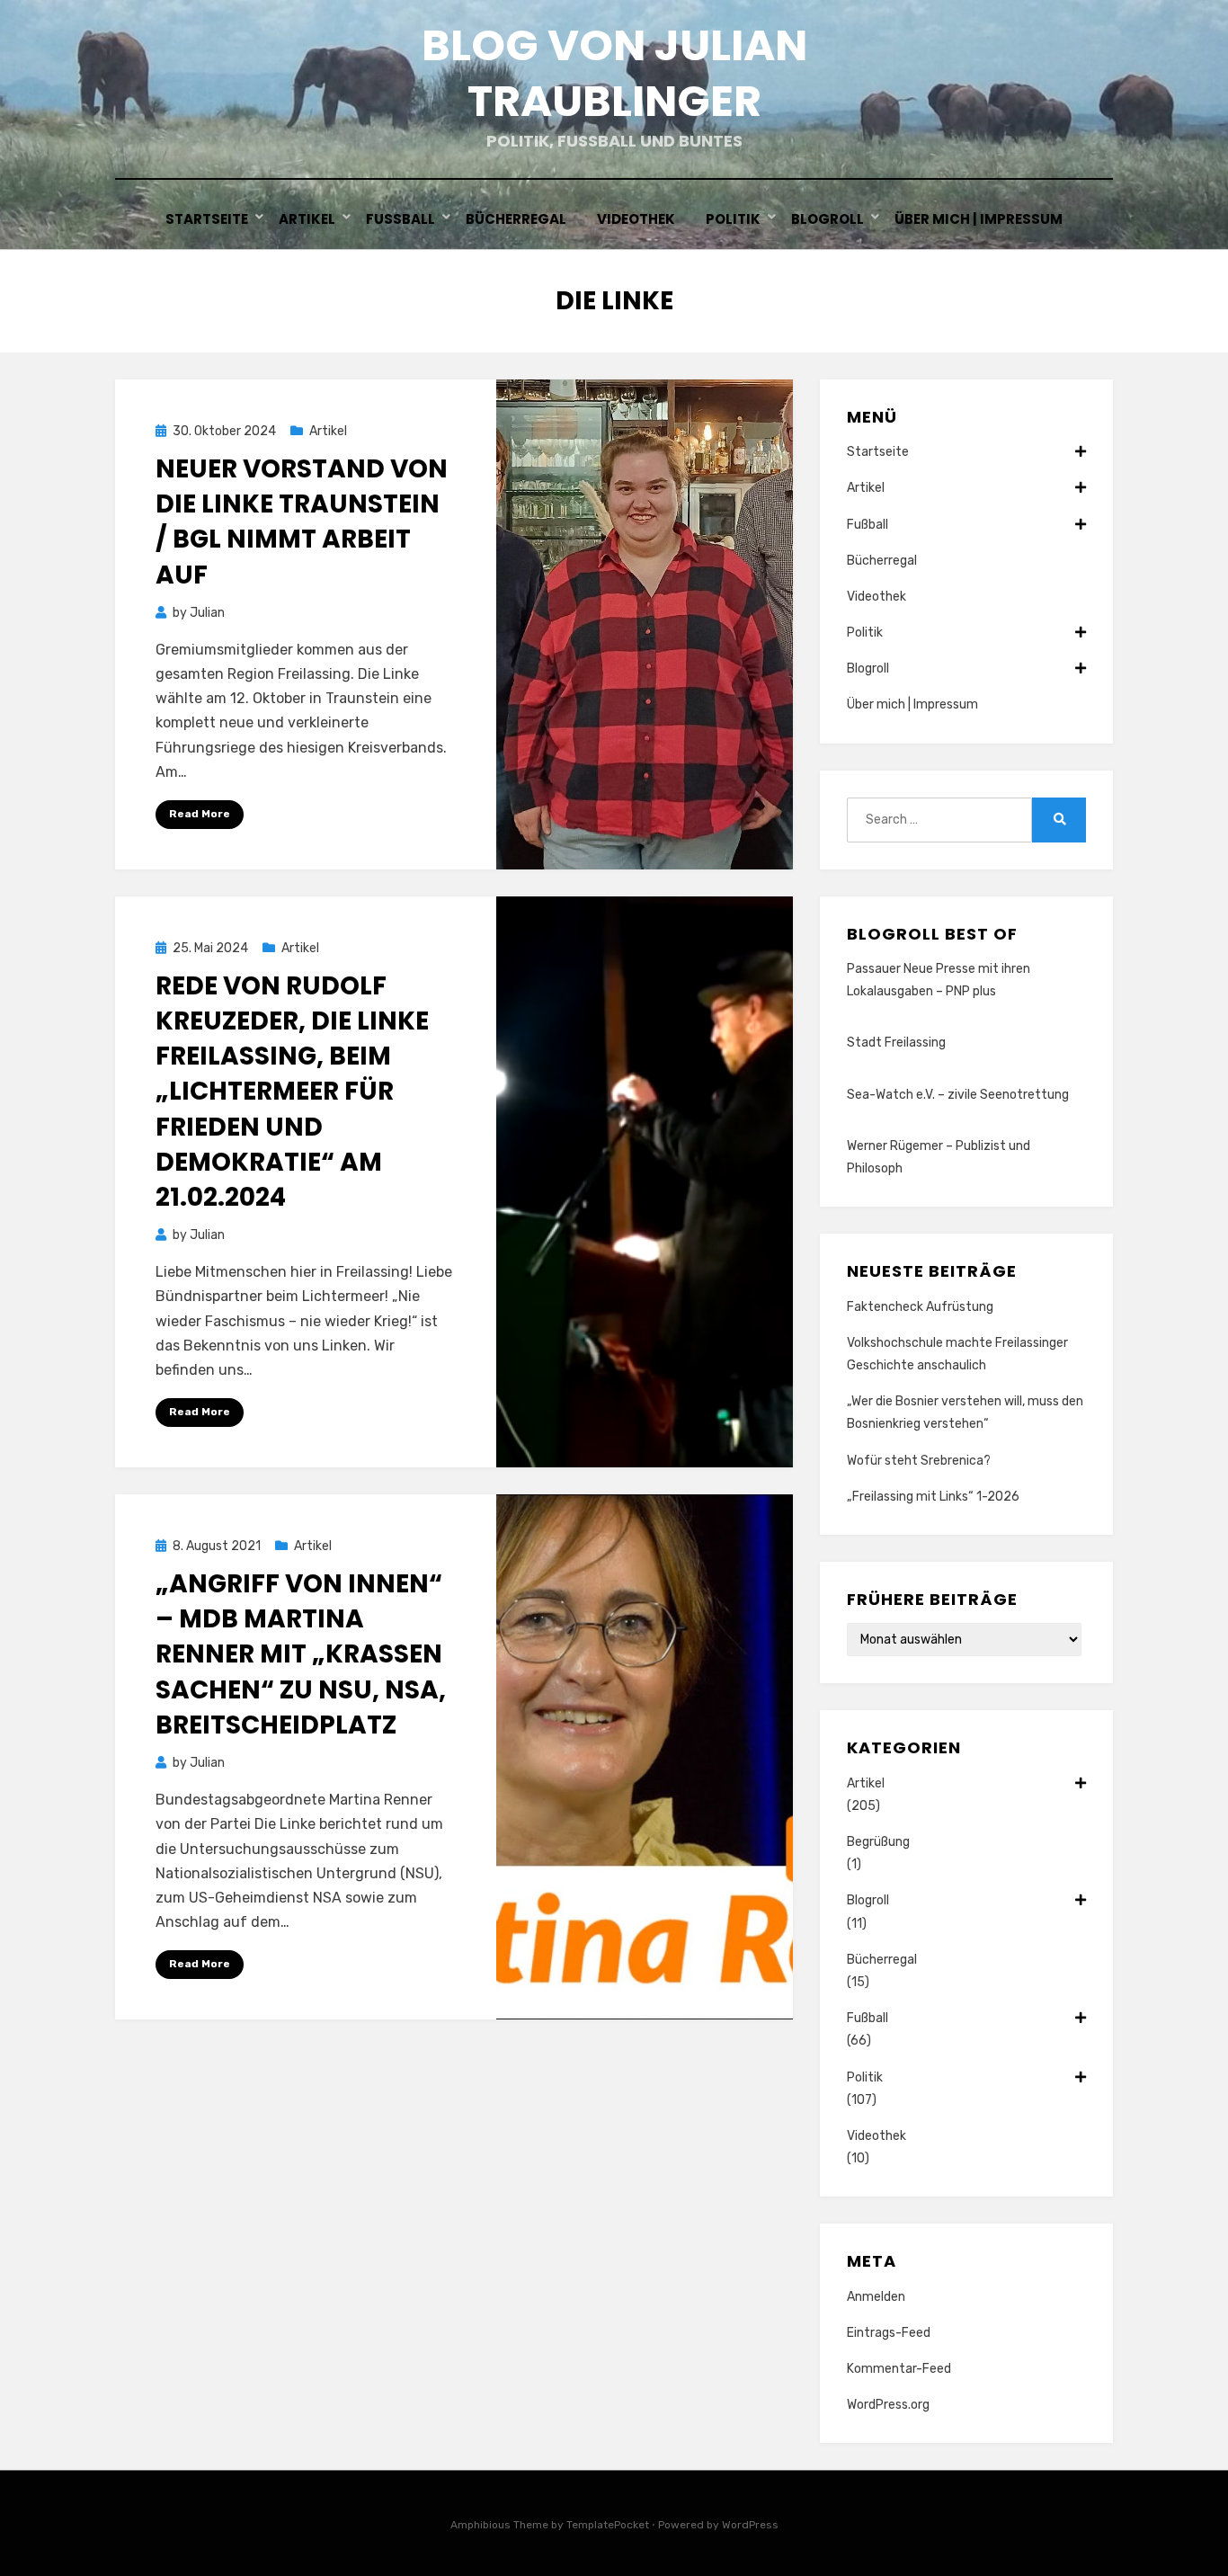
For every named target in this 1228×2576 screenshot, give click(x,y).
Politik (733, 219)
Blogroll (828, 219)
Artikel (307, 219)
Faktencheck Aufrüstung (920, 1307)
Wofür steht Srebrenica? (919, 1461)
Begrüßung (878, 1842)
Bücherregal (516, 219)
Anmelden (876, 2297)
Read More (200, 814)
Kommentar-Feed (899, 2369)
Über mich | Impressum (979, 219)
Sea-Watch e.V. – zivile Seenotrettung (958, 1095)
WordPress (750, 2525)
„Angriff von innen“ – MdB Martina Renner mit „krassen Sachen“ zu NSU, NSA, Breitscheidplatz (301, 1654)
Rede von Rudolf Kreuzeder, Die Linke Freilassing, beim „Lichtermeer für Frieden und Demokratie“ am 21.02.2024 (292, 1092)
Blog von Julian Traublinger (614, 73)
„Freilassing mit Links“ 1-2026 (933, 1497)
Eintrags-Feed (889, 2333)
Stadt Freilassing (896, 1043)
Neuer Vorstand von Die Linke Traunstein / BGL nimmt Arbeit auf (302, 522)
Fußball (400, 219)
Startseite (207, 219)
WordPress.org (888, 2405)
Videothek (636, 219)
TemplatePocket (608, 2525)
